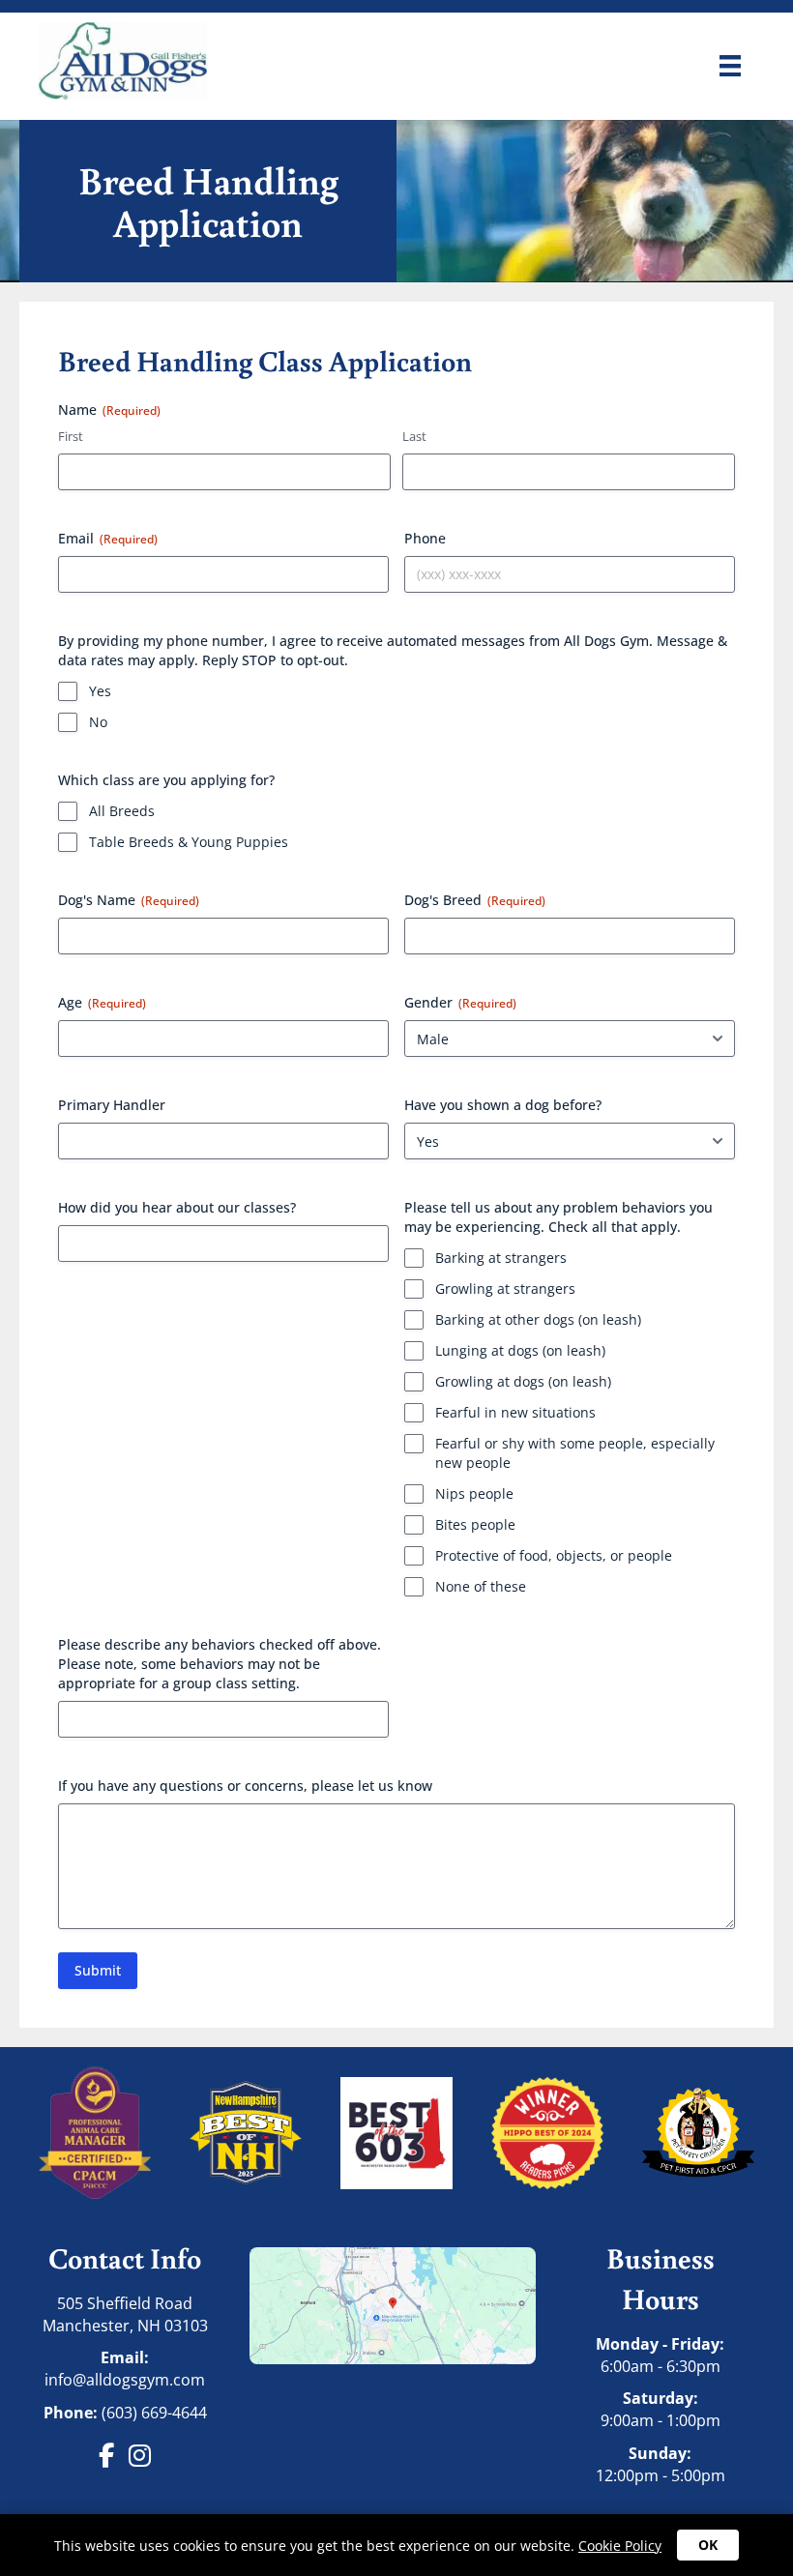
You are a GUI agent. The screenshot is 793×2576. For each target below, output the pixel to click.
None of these (481, 1586)
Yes (100, 691)
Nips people (474, 1493)
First (71, 436)
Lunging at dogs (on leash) (520, 1350)
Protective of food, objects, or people (554, 1555)
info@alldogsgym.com (125, 2380)
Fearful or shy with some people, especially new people (575, 1453)
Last (414, 436)
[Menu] (730, 66)
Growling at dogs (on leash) (523, 1381)
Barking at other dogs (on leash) (538, 1319)
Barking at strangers (501, 1258)
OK (708, 2545)
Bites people (475, 1524)
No (98, 722)
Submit (98, 1970)
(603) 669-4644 (154, 2413)
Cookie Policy (620, 2546)
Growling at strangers (505, 1288)
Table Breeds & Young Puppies (189, 842)
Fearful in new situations (515, 1412)
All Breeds (122, 811)
